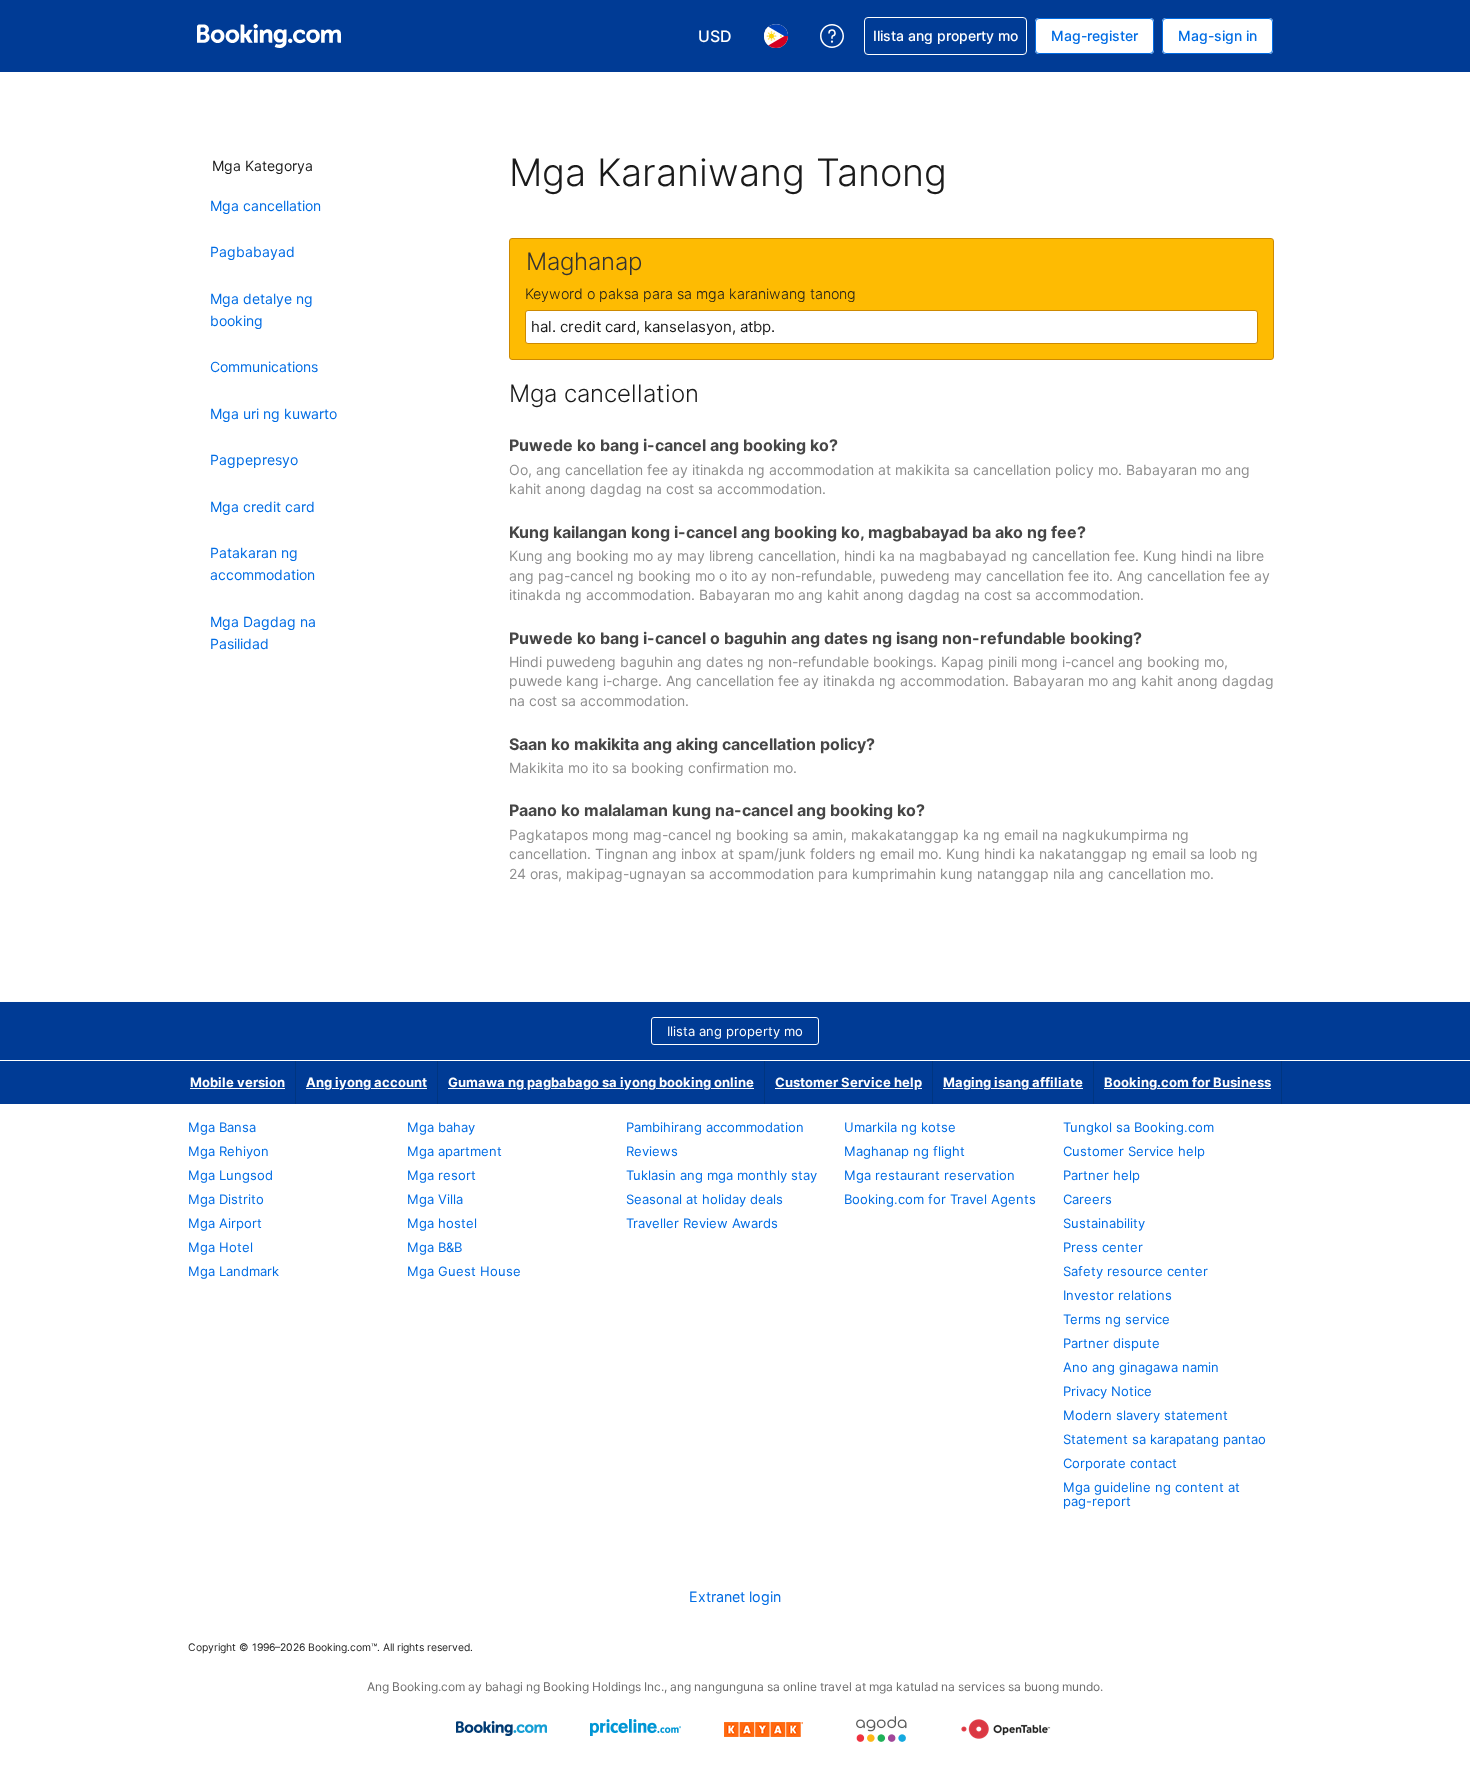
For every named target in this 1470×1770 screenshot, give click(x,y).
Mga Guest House (464, 1271)
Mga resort (441, 1175)
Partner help (1101, 1175)
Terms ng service (1116, 1319)
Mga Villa (435, 1199)
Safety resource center (1135, 1271)
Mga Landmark (233, 1271)
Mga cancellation (265, 205)
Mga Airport (225, 1223)
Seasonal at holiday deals (704, 1199)
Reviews (652, 1151)
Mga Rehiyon (228, 1151)
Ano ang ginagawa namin (1141, 1367)
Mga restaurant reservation (929, 1175)
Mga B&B (434, 1247)
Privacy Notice (1107, 1391)
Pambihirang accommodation (715, 1127)
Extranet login (735, 1596)
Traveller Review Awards (702, 1223)
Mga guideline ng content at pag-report (1151, 1494)
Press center (1103, 1247)
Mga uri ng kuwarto (273, 413)
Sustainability (1104, 1223)
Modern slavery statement (1145, 1415)
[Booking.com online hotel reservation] (269, 36)
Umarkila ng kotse (900, 1127)
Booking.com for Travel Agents (940, 1199)
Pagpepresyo (254, 459)
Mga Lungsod (230, 1175)
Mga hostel (442, 1223)
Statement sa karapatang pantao (1164, 1439)
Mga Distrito (226, 1199)
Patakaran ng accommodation (262, 563)
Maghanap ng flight (904, 1151)
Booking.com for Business (1187, 1082)
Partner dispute (1111, 1343)
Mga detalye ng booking (261, 309)
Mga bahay (441, 1127)
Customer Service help (848, 1082)
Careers (1087, 1199)
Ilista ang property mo (735, 1031)
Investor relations (1117, 1295)
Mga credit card (262, 506)
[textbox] (891, 327)
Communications (264, 366)
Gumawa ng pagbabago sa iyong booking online (601, 1082)
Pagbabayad (252, 251)
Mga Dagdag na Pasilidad (263, 632)
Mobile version (237, 1082)
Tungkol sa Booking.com (1138, 1127)
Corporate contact (1120, 1463)
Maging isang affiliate (1013, 1082)
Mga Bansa (222, 1127)
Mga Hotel (220, 1247)
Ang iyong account (366, 1082)
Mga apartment (454, 1151)
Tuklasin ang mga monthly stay (721, 1175)
